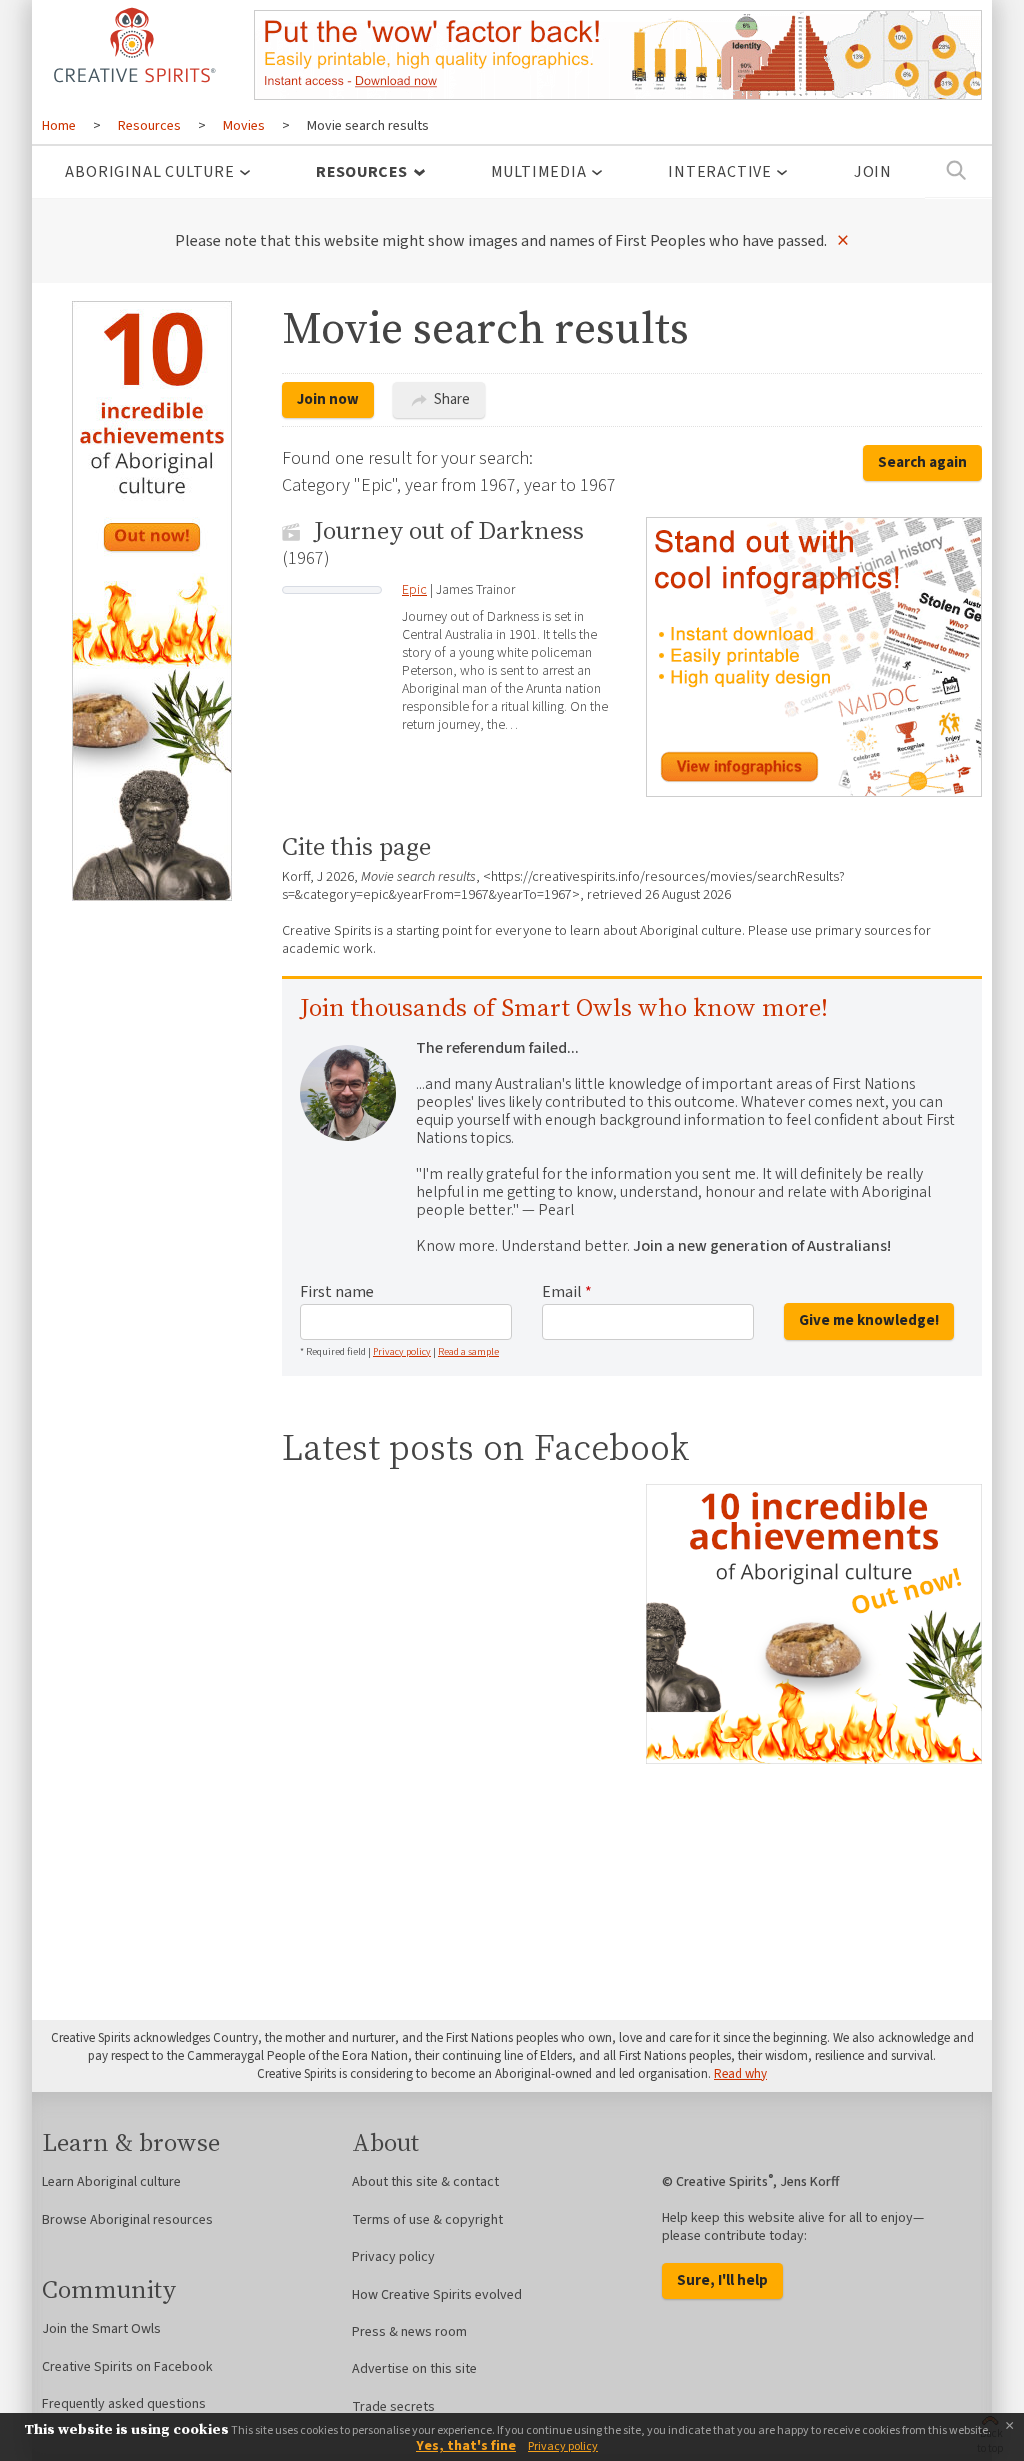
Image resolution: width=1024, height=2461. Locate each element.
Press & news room (409, 2332)
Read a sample (468, 1352)
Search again (922, 462)
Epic (414, 590)
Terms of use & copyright (427, 2220)
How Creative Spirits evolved (437, 2295)
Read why (740, 2074)
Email (567, 1292)
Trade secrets (393, 2407)
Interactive (720, 172)
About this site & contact (425, 2182)
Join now (328, 399)
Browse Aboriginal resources (127, 2220)
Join (873, 172)
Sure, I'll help (722, 2280)
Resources (361, 172)
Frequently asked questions (124, 2404)
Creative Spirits (132, 45)
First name (337, 1292)
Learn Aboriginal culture (111, 2182)
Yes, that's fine (466, 2446)
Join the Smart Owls (101, 2329)
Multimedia (539, 172)
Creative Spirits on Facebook (127, 2367)
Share (450, 399)
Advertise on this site (414, 2369)
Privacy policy (402, 1352)
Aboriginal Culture (149, 172)
